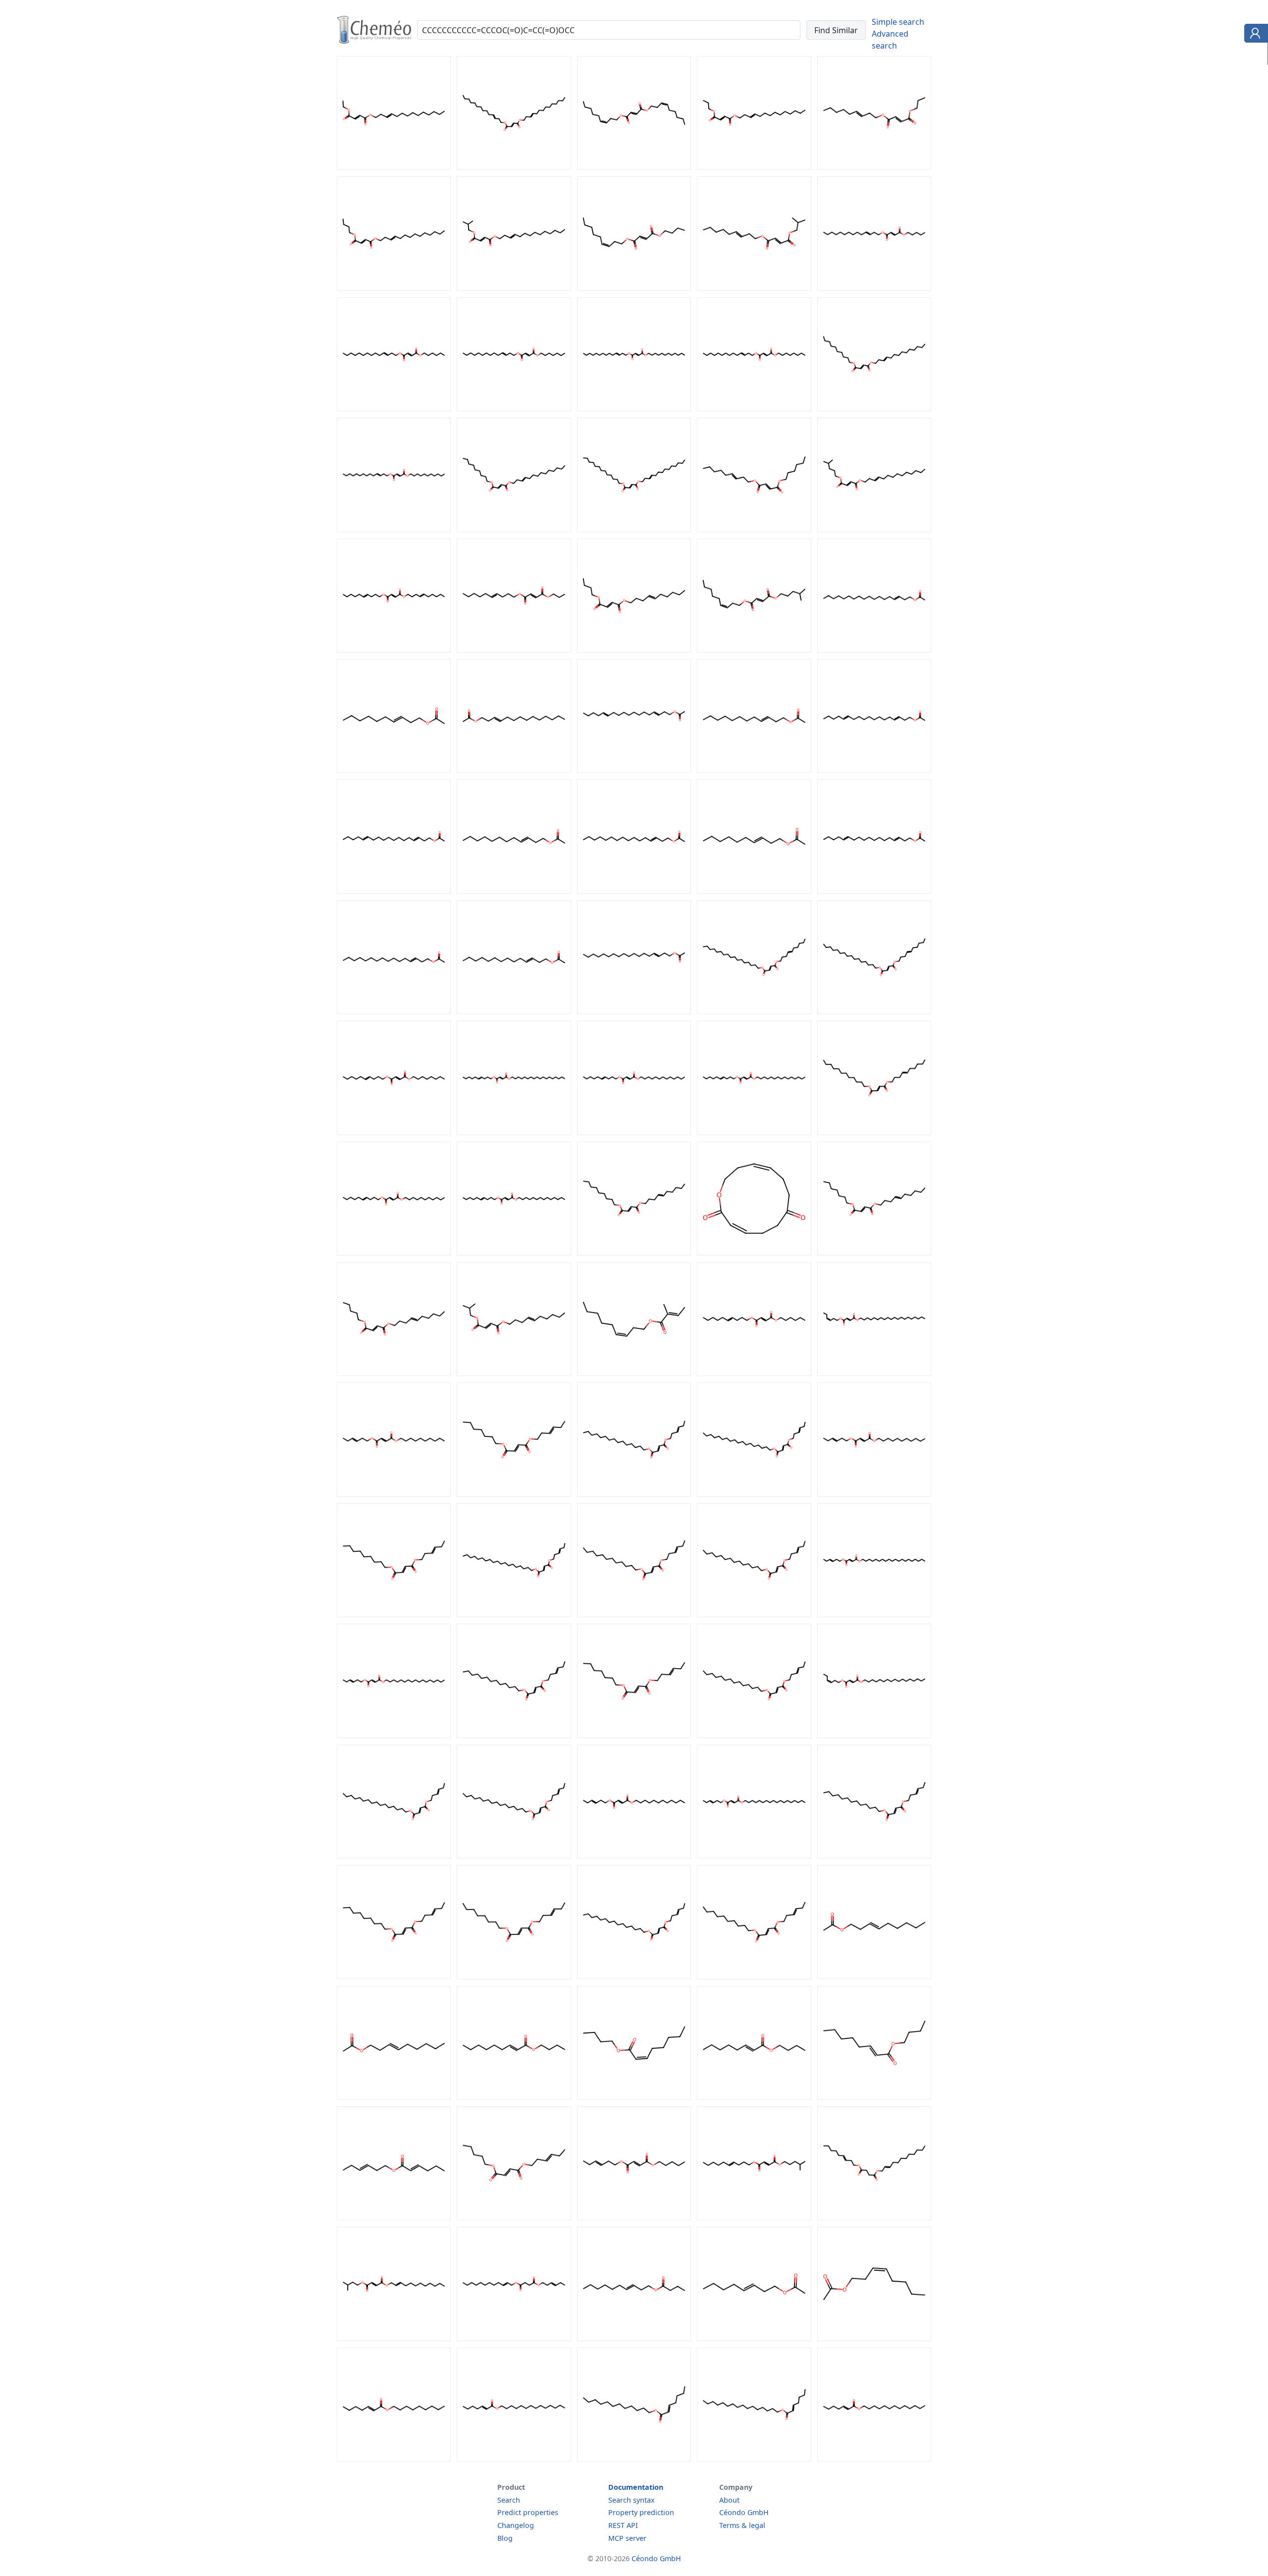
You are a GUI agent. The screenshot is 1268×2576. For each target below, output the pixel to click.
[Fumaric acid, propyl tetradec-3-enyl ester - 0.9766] (754, 167)
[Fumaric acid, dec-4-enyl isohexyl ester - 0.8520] (754, 2217)
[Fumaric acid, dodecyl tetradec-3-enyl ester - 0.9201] (634, 408)
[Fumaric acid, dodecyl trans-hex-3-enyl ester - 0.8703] (634, 1856)
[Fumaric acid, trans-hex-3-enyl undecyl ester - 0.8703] (874, 1494)
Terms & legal (742, 2525)
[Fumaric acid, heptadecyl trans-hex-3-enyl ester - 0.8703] (394, 1735)
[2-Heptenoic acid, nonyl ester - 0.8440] (394, 2459)
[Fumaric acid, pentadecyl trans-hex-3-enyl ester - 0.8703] (634, 1494)
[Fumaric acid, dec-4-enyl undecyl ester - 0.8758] (394, 1253)
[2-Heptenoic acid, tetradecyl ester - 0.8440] (514, 2459)
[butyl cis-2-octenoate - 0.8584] (634, 2097)
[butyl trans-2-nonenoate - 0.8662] (514, 2097)
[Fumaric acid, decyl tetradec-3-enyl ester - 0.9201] (874, 408)
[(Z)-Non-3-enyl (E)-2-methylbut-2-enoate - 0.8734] (634, 1373)
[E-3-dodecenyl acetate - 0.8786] (514, 891)
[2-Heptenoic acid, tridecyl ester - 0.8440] (874, 2459)
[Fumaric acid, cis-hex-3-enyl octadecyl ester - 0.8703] (754, 1494)
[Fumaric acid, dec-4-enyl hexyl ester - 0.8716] (754, 1373)
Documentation (636, 2487)
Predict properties (528, 2512)
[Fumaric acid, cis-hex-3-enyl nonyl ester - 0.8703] (394, 1976)
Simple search (898, 22)
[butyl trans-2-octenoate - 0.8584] (754, 2097)
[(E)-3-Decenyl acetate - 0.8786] (394, 770)
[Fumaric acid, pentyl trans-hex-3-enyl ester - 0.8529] (634, 2217)
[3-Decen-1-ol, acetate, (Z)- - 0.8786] (754, 891)
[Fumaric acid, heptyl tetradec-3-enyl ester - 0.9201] (514, 408)
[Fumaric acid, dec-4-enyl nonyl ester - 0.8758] (634, 1253)
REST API (623, 2525)
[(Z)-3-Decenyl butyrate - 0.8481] (634, 2338)
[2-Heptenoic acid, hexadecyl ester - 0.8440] (754, 2459)
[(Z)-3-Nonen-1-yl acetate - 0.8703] (874, 1976)
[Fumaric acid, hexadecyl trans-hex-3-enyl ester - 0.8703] (394, 1856)
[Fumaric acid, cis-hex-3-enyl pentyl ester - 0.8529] (514, 2217)
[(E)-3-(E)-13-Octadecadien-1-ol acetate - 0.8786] (634, 770)
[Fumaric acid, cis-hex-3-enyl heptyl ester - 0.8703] (514, 1494)
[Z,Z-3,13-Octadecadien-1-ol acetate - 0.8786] (874, 891)
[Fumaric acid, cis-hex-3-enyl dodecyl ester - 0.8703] (634, 1614)
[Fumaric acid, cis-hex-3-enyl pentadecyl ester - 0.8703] (634, 1976)
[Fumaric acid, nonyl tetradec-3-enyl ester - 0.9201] (514, 529)
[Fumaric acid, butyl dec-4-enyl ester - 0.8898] (634, 650)
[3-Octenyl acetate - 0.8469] (754, 2338)
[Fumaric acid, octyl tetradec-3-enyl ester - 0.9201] (754, 408)
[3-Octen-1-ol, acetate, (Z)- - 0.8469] (874, 2338)
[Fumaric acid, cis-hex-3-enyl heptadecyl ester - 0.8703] (874, 1735)
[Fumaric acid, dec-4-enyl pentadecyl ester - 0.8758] (754, 1132)
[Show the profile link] (1254, 35)
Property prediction (641, 2512)
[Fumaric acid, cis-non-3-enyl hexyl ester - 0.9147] (754, 529)
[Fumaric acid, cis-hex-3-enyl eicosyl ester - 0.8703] (874, 1373)
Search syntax (632, 2500)
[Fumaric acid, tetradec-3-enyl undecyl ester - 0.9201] (394, 529)
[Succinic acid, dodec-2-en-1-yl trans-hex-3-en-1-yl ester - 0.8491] (514, 2338)
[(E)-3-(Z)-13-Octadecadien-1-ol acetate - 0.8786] (394, 891)
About (729, 2500)
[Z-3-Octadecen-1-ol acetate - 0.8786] (874, 650)
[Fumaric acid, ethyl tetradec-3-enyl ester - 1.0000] (394, 167)
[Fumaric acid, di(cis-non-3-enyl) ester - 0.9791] (634, 167)
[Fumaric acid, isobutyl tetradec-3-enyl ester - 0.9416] (514, 288)
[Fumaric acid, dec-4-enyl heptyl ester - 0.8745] (874, 1253)
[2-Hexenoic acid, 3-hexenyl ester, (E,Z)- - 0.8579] (394, 2217)
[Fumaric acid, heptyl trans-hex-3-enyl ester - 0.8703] (634, 1735)
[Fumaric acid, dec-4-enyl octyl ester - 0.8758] (394, 1132)
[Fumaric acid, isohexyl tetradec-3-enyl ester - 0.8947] (874, 529)
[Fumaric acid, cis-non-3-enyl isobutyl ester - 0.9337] (754, 288)
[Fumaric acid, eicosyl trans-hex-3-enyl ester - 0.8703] (874, 1614)
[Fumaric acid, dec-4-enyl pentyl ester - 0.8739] (394, 1373)
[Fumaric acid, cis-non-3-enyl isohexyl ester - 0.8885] (754, 650)
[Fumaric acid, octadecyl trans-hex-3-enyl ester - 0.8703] (754, 1856)
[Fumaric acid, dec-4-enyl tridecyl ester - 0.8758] (634, 1132)
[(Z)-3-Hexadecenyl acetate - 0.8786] (634, 891)
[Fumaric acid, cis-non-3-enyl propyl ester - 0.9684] (874, 167)
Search (509, 2500)
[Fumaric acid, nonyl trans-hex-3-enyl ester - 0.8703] (394, 1614)
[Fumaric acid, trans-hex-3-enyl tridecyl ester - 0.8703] (874, 1856)
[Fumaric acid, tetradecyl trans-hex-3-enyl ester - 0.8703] (754, 1735)
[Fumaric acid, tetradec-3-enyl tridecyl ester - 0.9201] (634, 529)
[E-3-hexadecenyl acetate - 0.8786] (394, 1011)
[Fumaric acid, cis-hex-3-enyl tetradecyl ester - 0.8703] (754, 1614)
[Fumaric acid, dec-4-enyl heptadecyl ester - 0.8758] (754, 1011)
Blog (505, 2538)
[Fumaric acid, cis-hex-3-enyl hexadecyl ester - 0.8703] (514, 1856)
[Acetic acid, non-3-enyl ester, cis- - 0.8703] (394, 2097)
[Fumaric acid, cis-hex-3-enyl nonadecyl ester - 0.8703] (514, 1614)
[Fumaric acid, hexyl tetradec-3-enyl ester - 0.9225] (394, 408)
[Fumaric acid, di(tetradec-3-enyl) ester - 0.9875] (514, 167)
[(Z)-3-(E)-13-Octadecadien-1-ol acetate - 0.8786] (874, 770)
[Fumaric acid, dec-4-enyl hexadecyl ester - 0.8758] (874, 1011)
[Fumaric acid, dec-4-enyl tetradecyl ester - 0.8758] (514, 1253)
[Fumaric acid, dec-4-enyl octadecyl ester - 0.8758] (514, 1132)
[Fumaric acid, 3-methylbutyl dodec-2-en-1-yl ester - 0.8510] (394, 2338)
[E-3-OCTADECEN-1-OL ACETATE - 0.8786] (634, 1011)
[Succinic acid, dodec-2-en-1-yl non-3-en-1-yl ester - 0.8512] (874, 2217)
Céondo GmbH (744, 2512)
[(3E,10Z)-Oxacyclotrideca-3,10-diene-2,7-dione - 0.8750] (754, 1253)
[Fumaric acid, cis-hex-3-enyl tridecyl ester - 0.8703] (514, 1735)
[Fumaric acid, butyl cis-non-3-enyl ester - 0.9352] (634, 288)
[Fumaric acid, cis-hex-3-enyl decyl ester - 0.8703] (754, 1976)
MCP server (627, 2538)
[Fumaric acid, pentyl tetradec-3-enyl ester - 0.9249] (874, 288)
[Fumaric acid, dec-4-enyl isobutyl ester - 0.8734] (514, 1373)
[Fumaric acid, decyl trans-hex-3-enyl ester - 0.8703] (394, 1494)
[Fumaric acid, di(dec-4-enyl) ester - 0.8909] (394, 650)
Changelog (516, 2525)
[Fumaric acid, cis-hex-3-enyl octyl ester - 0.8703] (514, 1976)
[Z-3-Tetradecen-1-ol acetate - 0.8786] (514, 1011)
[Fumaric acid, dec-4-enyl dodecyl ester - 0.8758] (874, 1132)
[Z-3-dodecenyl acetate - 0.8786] (754, 770)
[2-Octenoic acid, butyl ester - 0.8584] (874, 2097)
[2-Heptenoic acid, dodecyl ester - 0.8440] (634, 2459)
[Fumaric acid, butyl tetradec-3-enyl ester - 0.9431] (394, 288)
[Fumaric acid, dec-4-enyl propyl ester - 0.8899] (514, 650)
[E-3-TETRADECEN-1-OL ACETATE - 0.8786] (514, 770)
